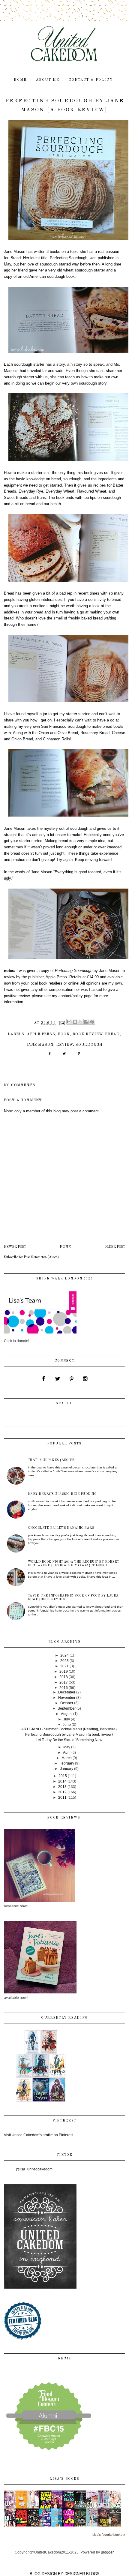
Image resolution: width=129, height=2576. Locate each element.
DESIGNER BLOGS (82, 2574)
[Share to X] (81, 1022)
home (20, 80)
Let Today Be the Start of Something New (69, 1740)
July (67, 1719)
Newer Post (15, 1247)
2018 (64, 1677)
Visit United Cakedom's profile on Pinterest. (39, 2135)
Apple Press (41, 1034)
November (67, 1698)
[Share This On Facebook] (50, 1056)
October (67, 1703)
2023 (64, 1661)
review (65, 1045)
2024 (64, 1655)
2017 (64, 1682)
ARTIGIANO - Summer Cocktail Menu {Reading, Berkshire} (69, 1729)
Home (65, 1247)
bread (112, 1034)
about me (48, 80)
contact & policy (91, 80)
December (67, 1692)
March (67, 1758)
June (67, 1725)
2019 (64, 1672)
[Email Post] (62, 1023)
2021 (64, 1666)
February (67, 1763)
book (64, 1034)
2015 (63, 1776)
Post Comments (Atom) (41, 1257)
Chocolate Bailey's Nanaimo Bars (61, 1528)
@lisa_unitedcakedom (34, 2169)
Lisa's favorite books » (109, 2535)
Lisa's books (64, 2479)
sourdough (89, 1045)
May (67, 1747)
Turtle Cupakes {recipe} (52, 1460)
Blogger (107, 2552)
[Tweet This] (64, 1056)
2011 (62, 1798)
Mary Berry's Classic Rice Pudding (62, 1494)
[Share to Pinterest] (92, 1022)
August (67, 1714)
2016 (64, 1688)
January (67, 1769)
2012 (62, 1792)
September (67, 1708)
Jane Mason (40, 1045)
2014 (62, 1781)
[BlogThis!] (75, 1022)
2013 (62, 1787)
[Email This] (69, 1022)
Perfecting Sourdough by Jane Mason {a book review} (69, 1735)
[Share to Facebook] (86, 1022)
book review (87, 1034)
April (67, 1753)
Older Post (115, 1247)
